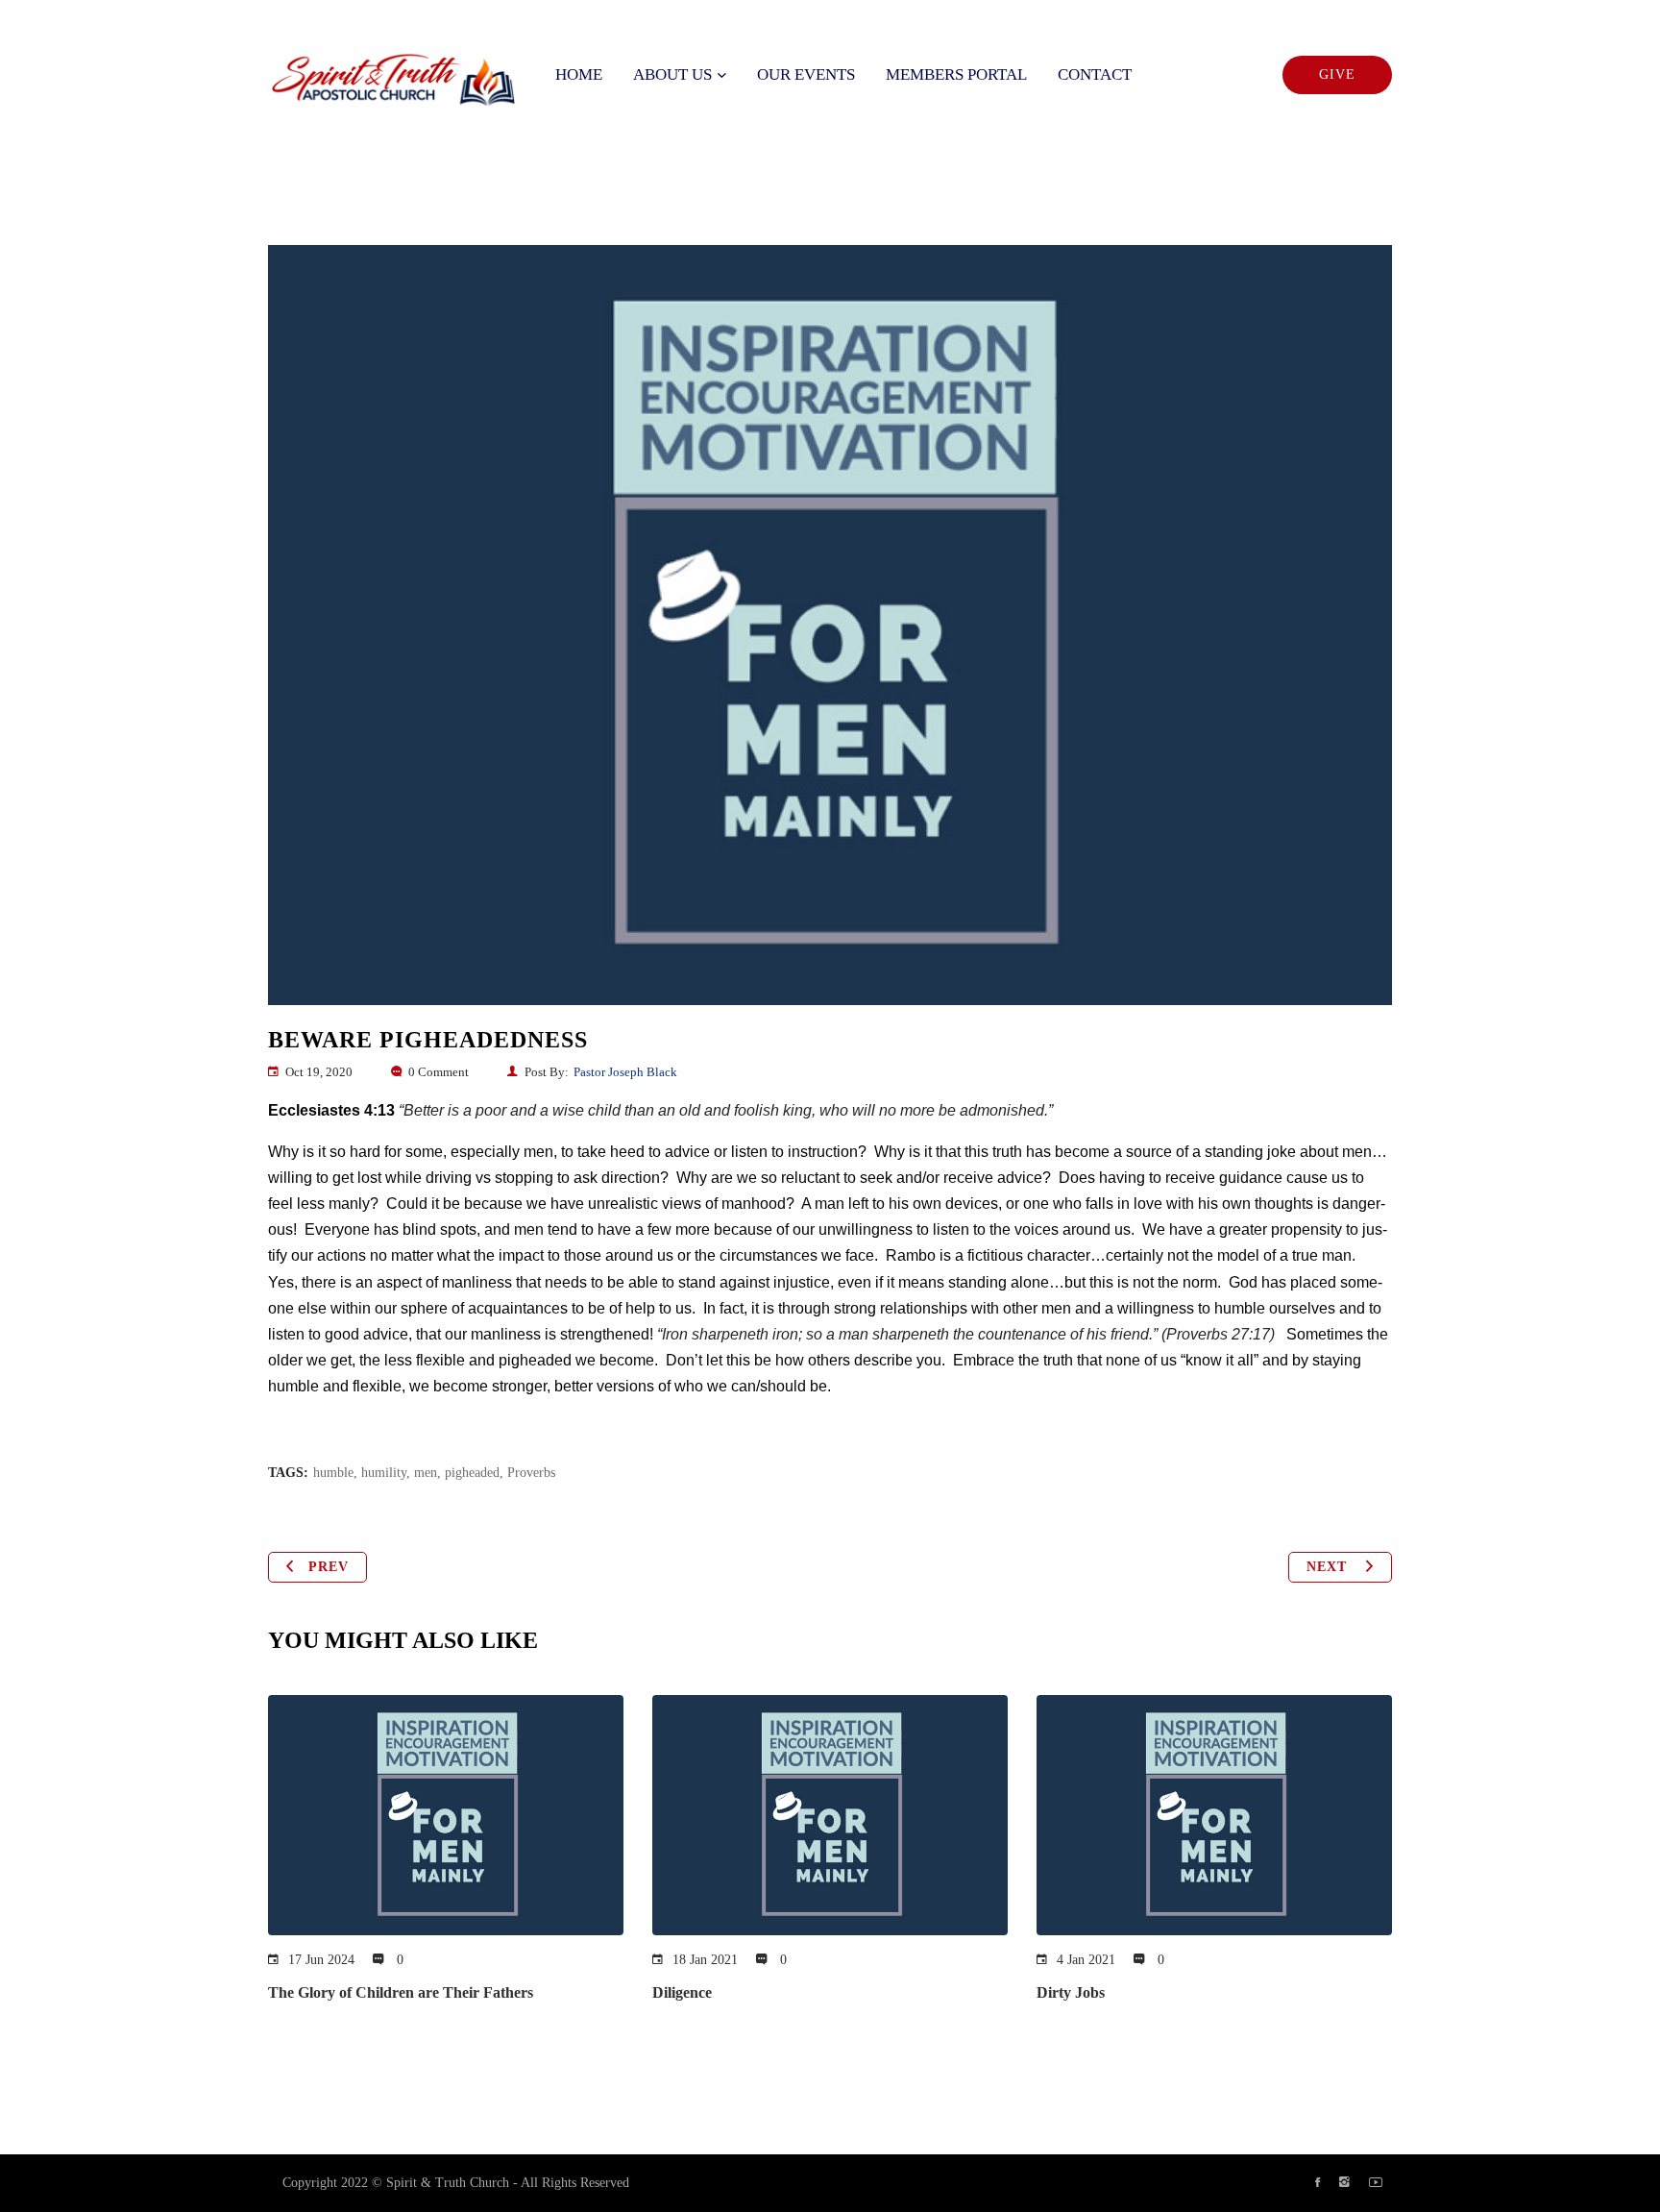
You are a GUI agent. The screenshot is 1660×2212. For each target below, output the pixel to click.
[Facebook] (1318, 2183)
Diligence (682, 1992)
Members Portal (956, 74)
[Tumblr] (1344, 2183)
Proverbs (531, 1473)
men (426, 1473)
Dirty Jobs (1071, 1992)
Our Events (806, 74)
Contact (1095, 74)
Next (1329, 1567)
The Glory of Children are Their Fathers (401, 1992)
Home (579, 74)
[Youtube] (1376, 2183)
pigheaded (472, 1473)
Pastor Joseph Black (625, 1072)
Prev (329, 1567)
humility (384, 1473)
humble (333, 1473)
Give (1337, 74)
